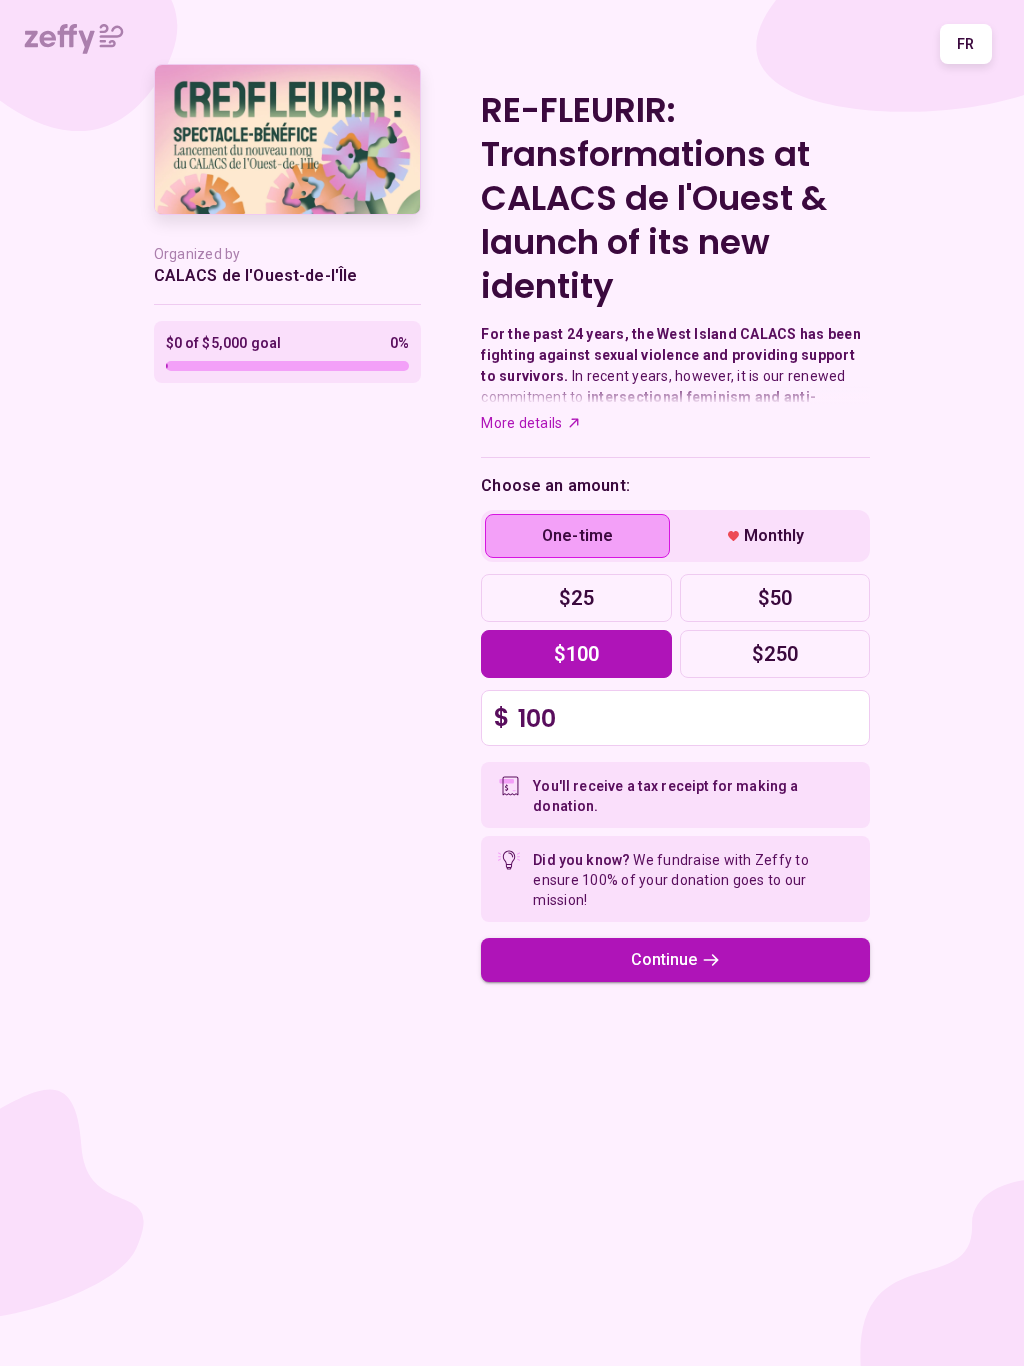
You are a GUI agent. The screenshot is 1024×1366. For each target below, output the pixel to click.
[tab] (577, 536)
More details (521, 423)
